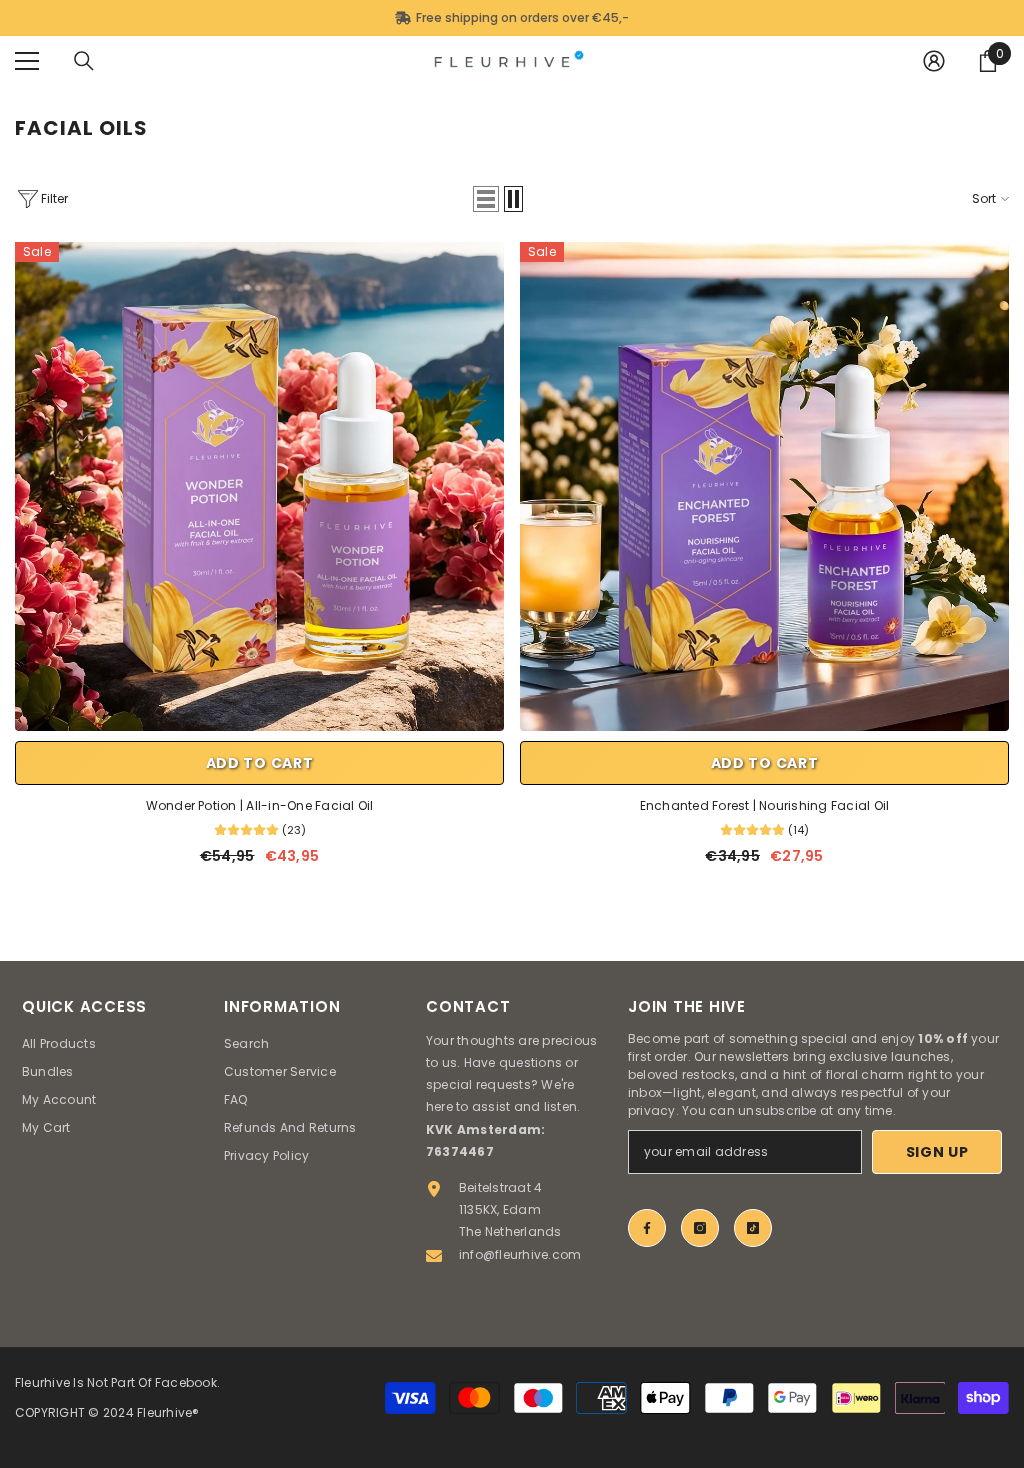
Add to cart (260, 763)
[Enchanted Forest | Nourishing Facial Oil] (764, 486)
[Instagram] (700, 1228)
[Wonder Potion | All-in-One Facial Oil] (259, 486)
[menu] (27, 61)
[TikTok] (753, 1228)
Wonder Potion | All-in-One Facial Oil (260, 805)
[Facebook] (647, 1228)
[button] (486, 199)
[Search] (84, 61)
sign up (937, 1152)
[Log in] (934, 61)
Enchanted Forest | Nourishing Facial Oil (765, 805)
